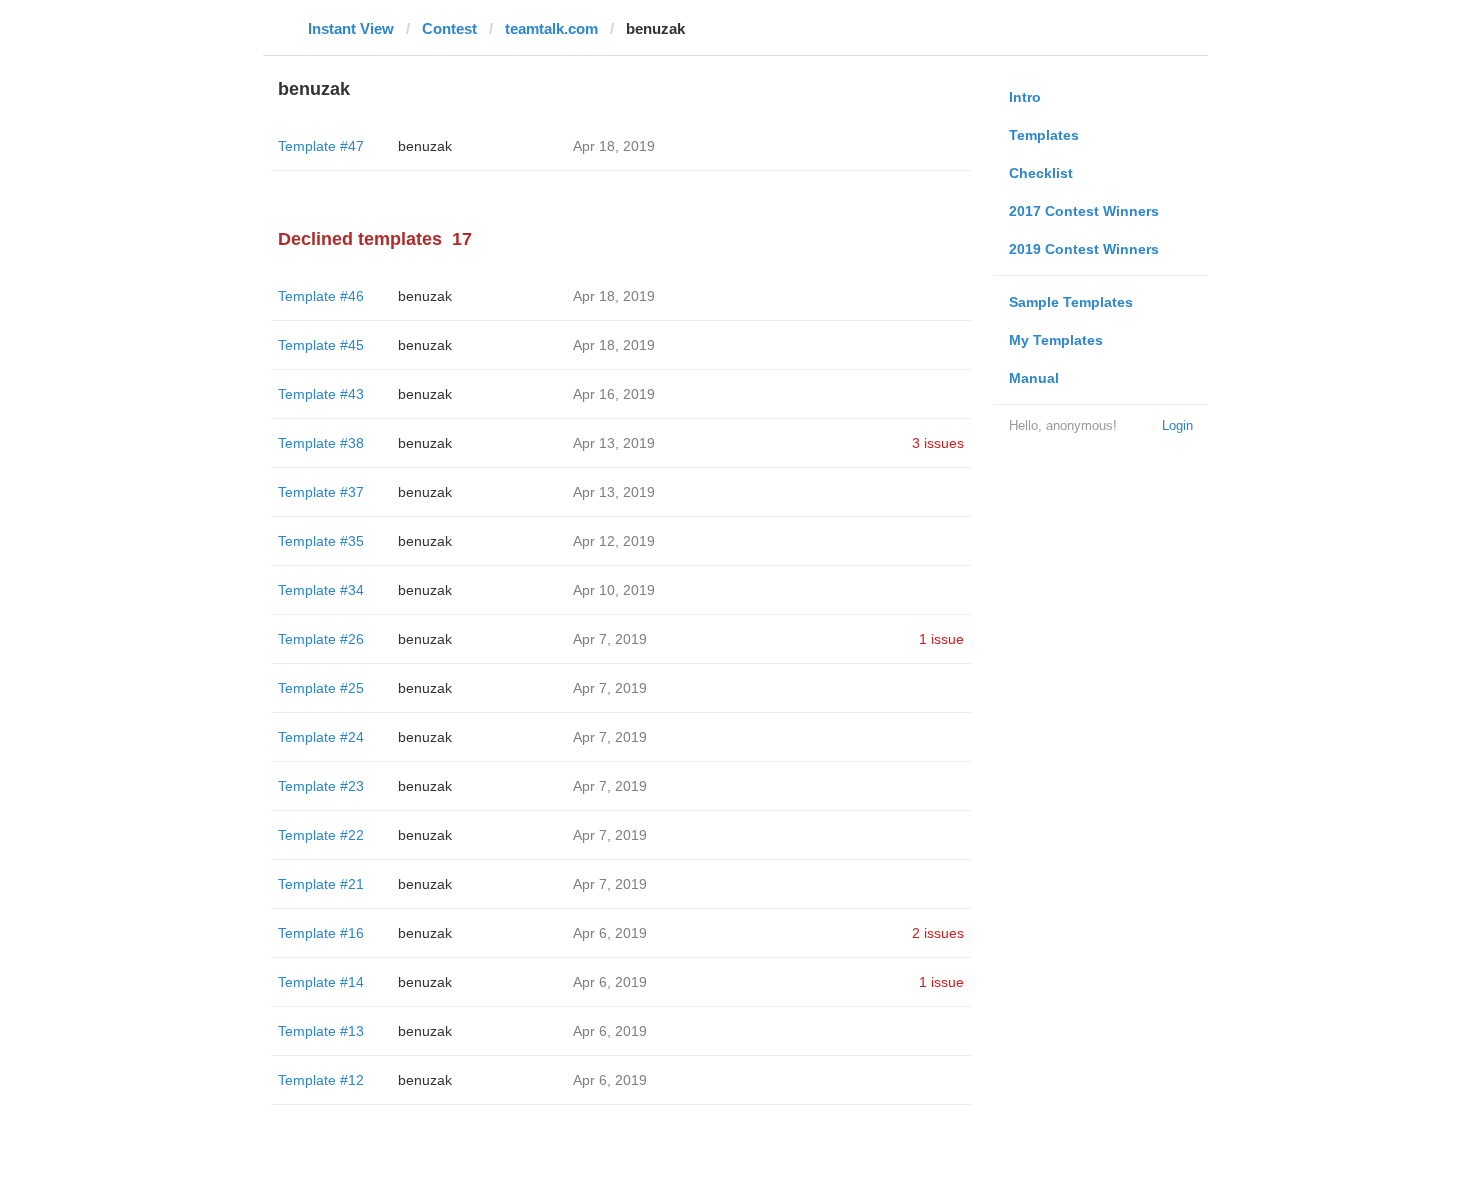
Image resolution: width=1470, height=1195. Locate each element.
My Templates (1056, 340)
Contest (449, 28)
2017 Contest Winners (1084, 211)
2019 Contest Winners (1084, 249)
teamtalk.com (551, 28)
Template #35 (321, 541)
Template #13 (321, 1031)
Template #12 (321, 1080)
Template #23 (321, 786)
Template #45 (321, 345)
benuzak (425, 146)
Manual (1034, 378)
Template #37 (321, 492)
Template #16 (321, 933)
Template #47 (321, 146)
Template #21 (321, 884)
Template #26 (321, 639)
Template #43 (321, 394)
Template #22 (321, 835)
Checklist (1041, 173)
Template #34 (321, 590)
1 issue (941, 639)
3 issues (938, 443)
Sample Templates (1071, 302)
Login (1177, 425)
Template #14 (321, 982)
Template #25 (321, 688)
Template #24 (321, 737)
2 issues (938, 933)
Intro (1025, 97)
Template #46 (321, 296)
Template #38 (321, 443)
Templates (1044, 135)
